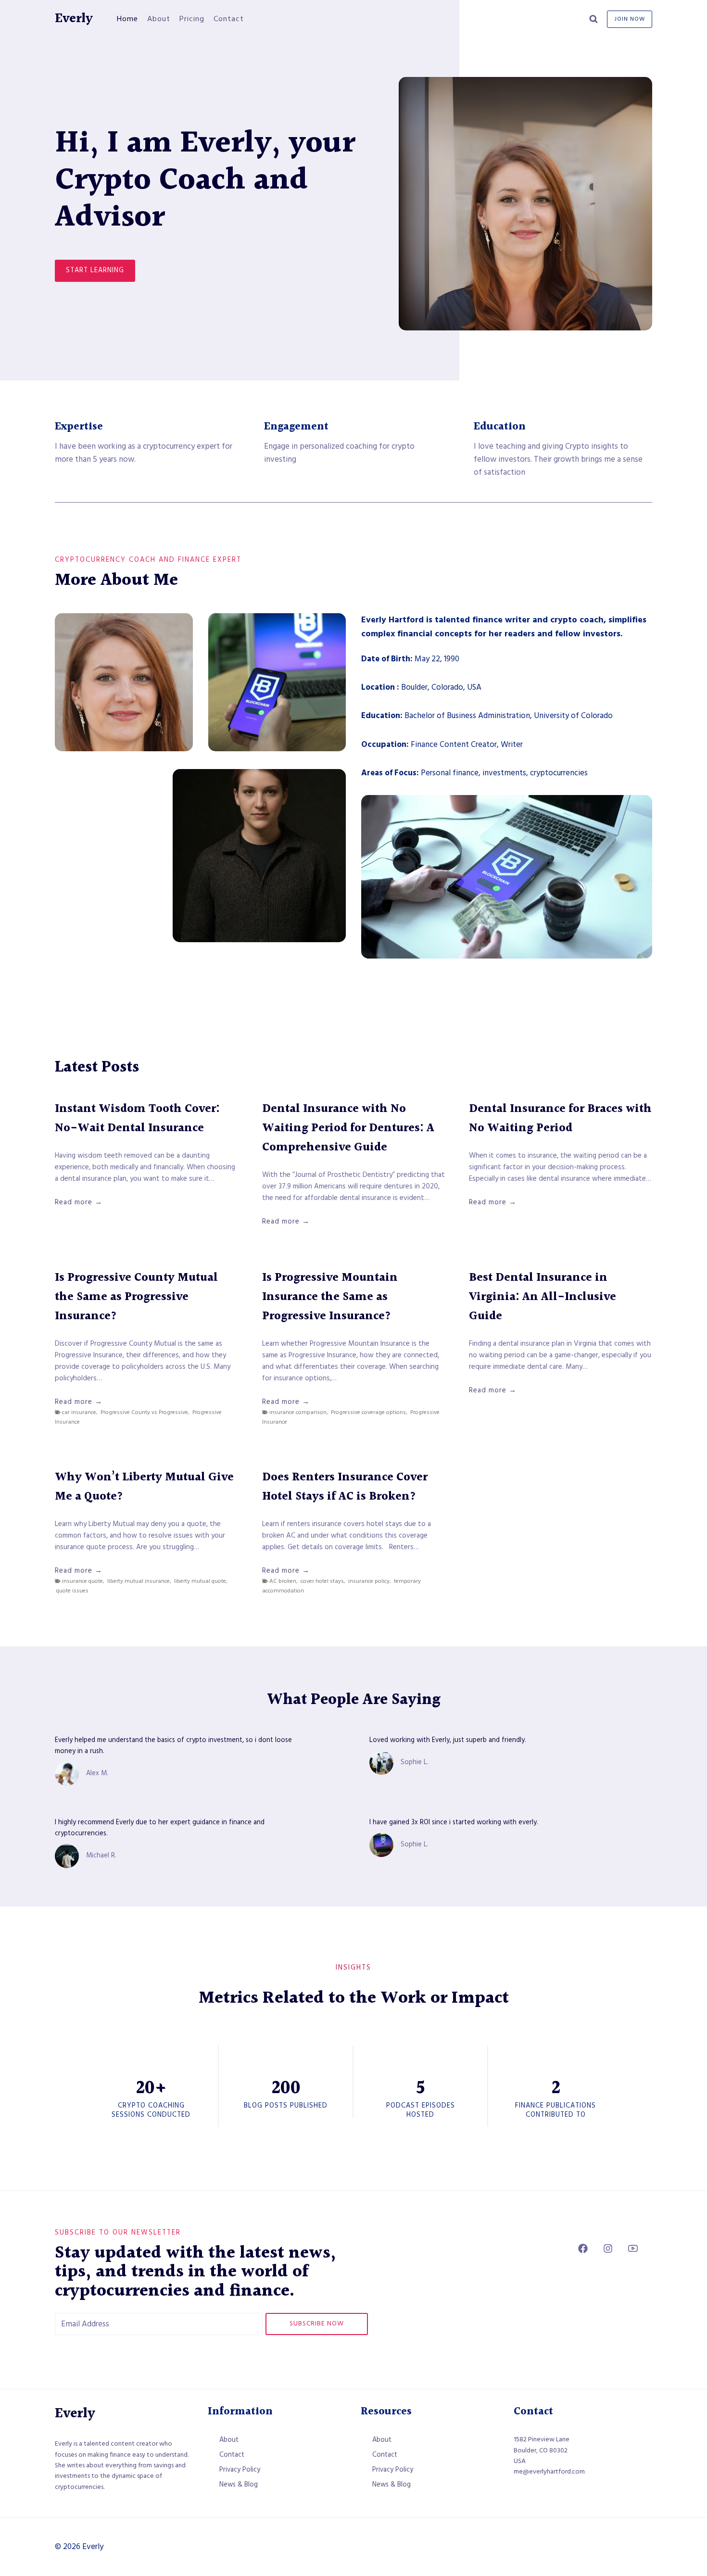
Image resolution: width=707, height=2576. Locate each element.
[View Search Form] (593, 19)
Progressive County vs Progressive (144, 1412)
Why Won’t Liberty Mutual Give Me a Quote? (144, 1487)
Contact (229, 19)
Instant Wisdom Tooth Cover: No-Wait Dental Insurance (137, 1119)
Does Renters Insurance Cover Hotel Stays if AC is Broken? (345, 1487)
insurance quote (82, 1581)
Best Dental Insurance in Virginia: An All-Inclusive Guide (543, 1297)
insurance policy (369, 1581)
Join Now (630, 19)
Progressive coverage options (368, 1412)
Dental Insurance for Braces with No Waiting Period (560, 1119)
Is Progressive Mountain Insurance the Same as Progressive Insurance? (330, 1297)
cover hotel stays (322, 1581)
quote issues (72, 1591)
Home (127, 19)
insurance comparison (298, 1412)
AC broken (283, 1581)
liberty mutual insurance (139, 1581)
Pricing (192, 19)
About (159, 19)
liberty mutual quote (200, 1581)
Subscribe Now (317, 2323)
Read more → (79, 1202)
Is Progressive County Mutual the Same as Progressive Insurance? (136, 1297)
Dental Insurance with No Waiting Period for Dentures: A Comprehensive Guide (348, 1128)
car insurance (79, 1412)
